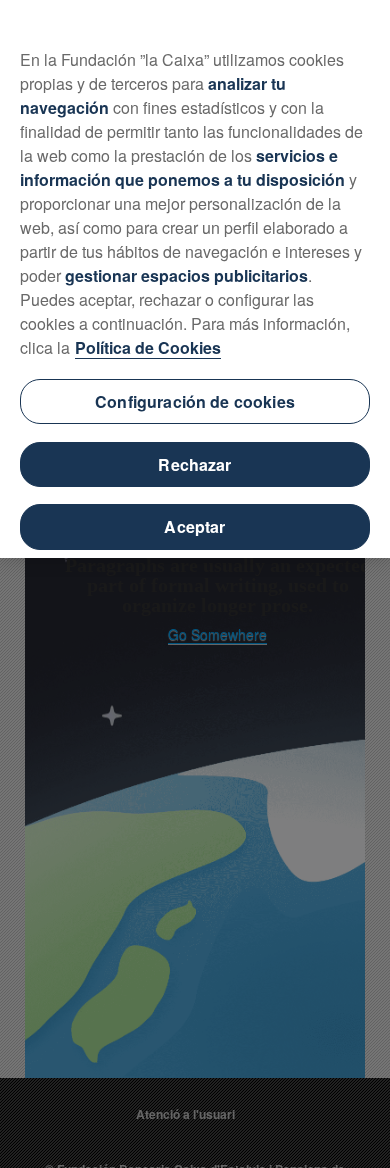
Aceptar (194, 526)
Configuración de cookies (195, 401)
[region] (195, 279)
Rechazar (194, 464)
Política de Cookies (148, 347)
